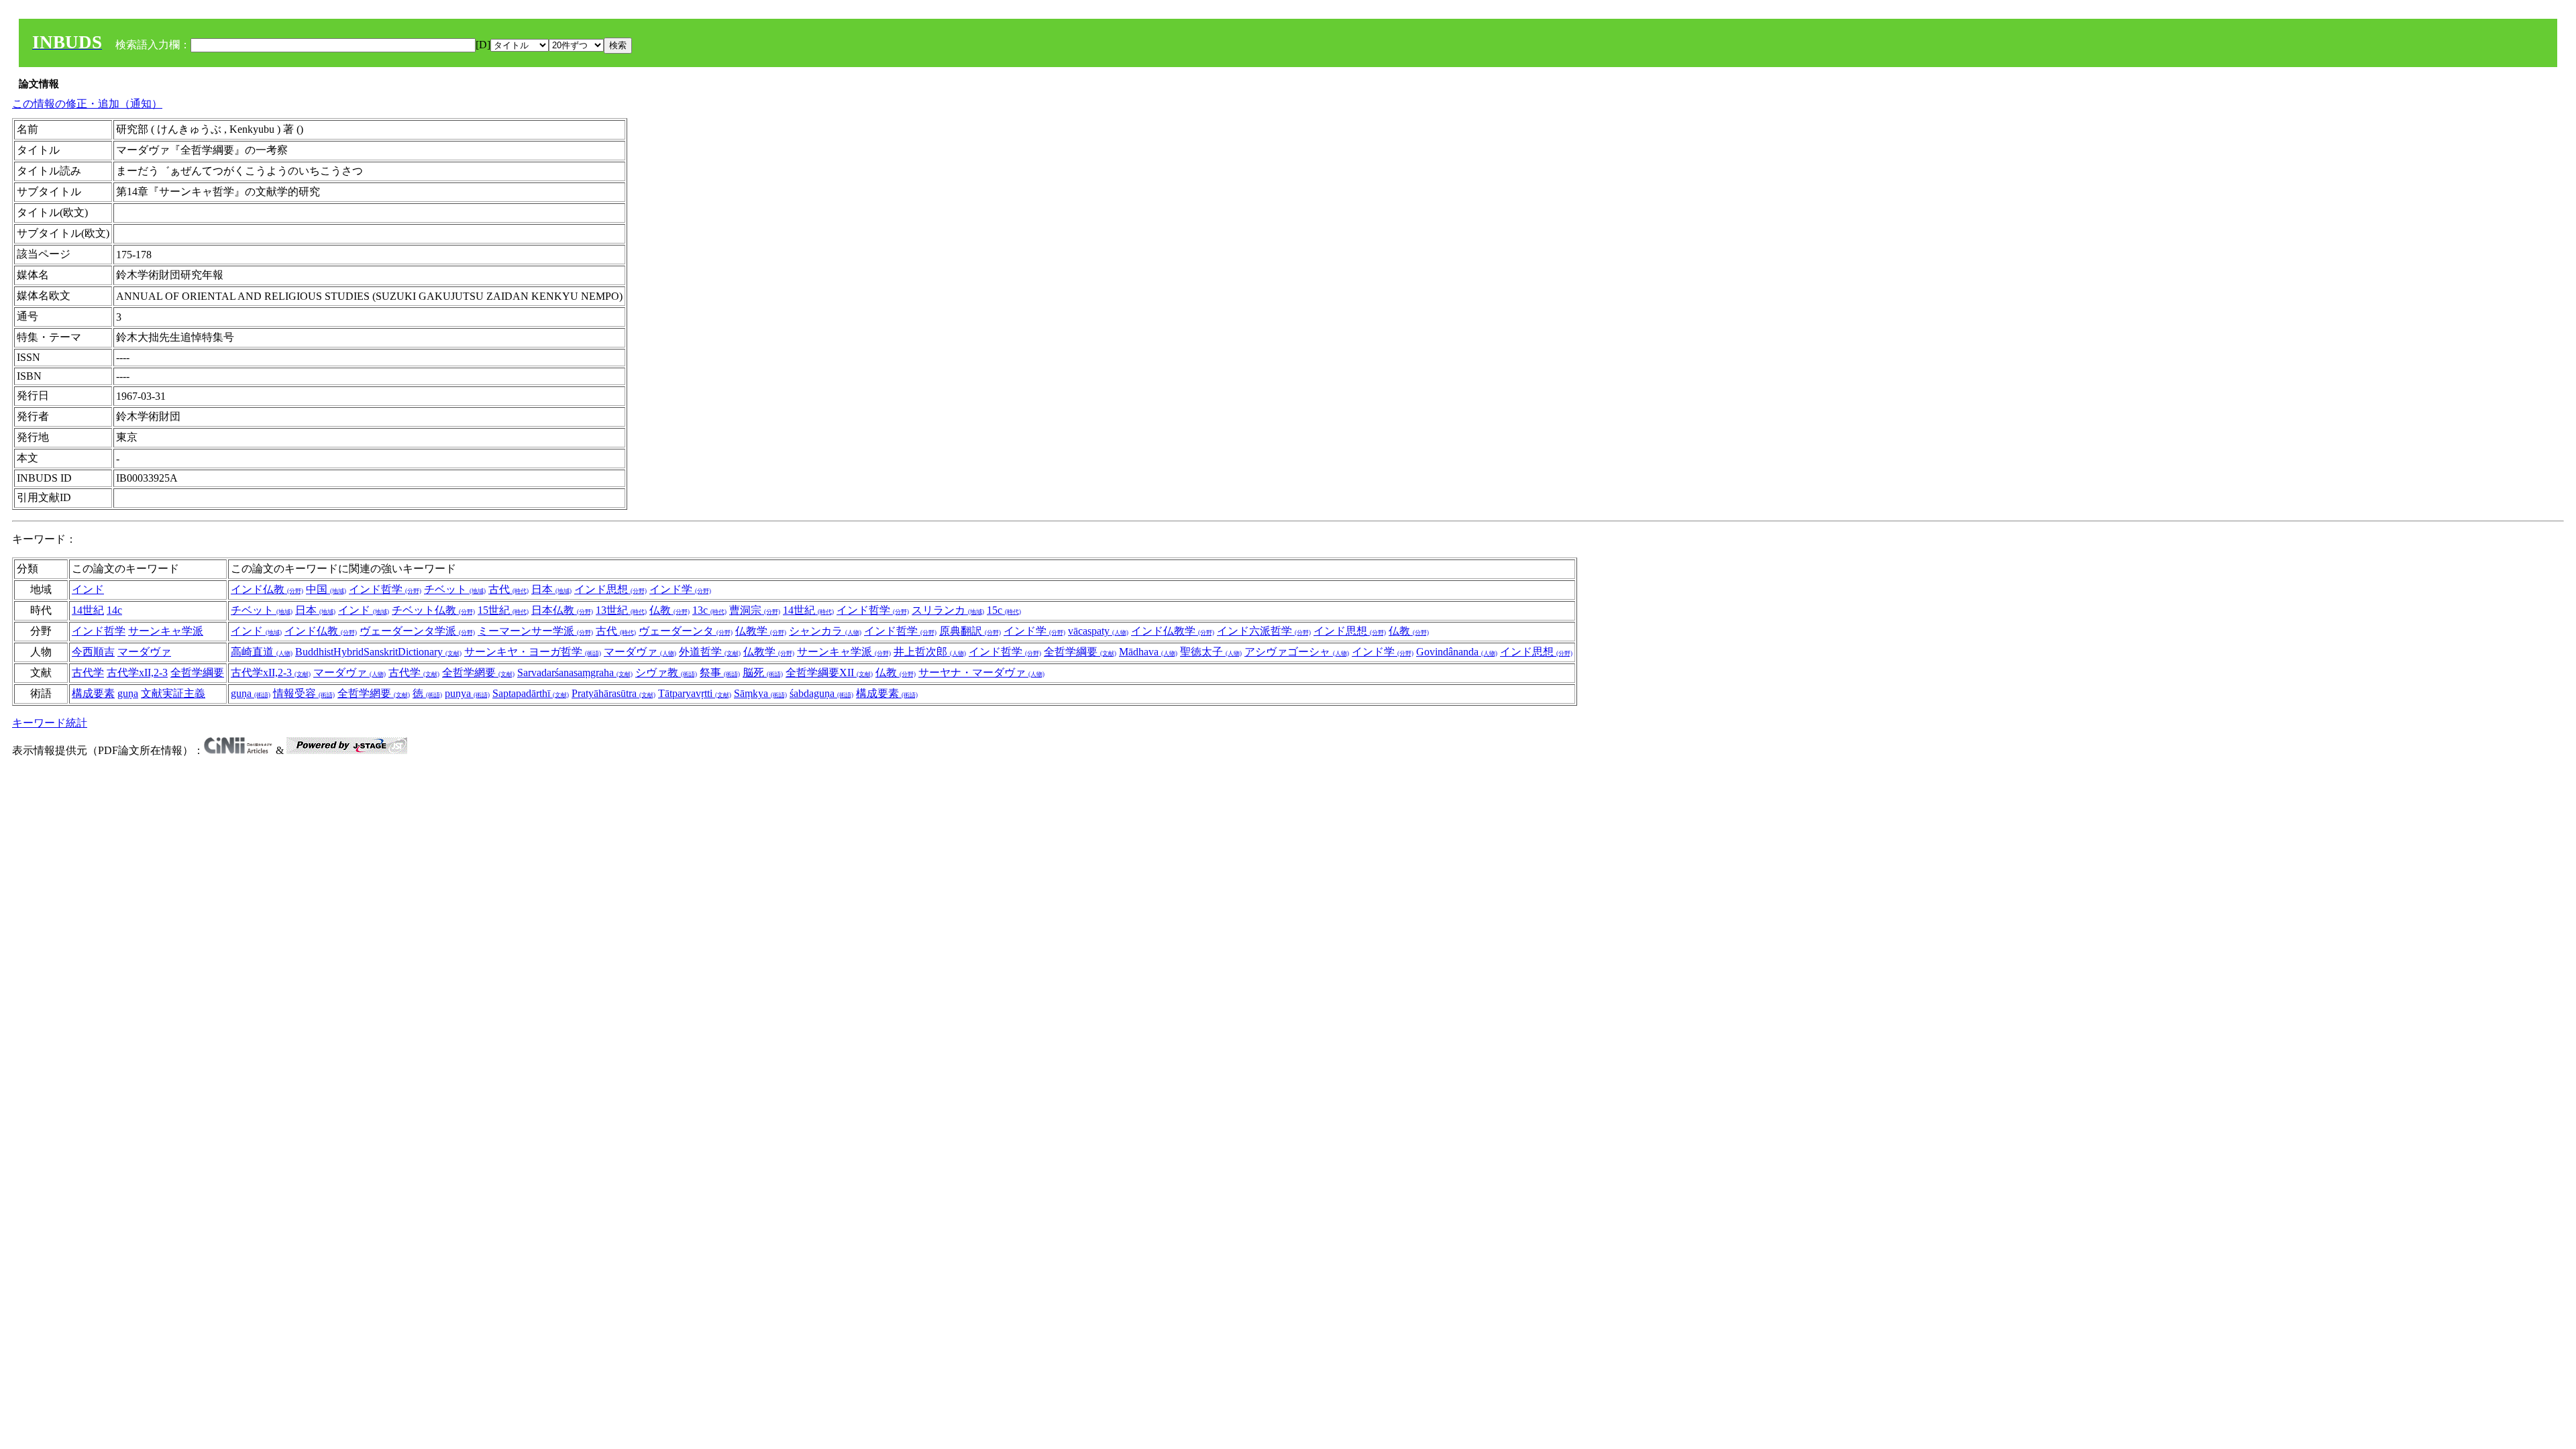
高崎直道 (262, 652)
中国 (326, 589)
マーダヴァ (144, 652)
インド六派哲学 (1264, 631)
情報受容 (304, 693)
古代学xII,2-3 (137, 673)
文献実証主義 (173, 693)
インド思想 (610, 589)
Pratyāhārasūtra (613, 693)
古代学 (88, 673)
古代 (508, 589)
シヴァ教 (666, 673)
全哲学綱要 (1080, 652)
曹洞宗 (755, 610)
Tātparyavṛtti (695, 693)
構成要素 (93, 693)
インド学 (680, 589)
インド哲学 (385, 589)
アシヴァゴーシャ (1297, 652)
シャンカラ (825, 631)
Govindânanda (1457, 652)
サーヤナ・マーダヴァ (981, 673)
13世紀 (621, 610)
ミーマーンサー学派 (535, 631)
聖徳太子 (1211, 652)
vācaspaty (1098, 631)
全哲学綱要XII (829, 673)
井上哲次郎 (930, 652)
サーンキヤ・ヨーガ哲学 (533, 652)
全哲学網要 (478, 673)
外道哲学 (710, 652)
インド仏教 (267, 589)
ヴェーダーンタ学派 (417, 631)
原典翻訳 (970, 631)
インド (88, 589)
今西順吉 (93, 652)
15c (1004, 610)
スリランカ (948, 610)
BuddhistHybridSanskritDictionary (378, 652)
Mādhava (1148, 652)
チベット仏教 (433, 610)
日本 (551, 589)
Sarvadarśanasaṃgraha (575, 673)
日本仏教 (562, 610)
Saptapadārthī (531, 693)
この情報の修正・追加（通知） (87, 104)
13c (709, 610)
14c (114, 610)
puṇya (467, 693)
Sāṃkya (760, 693)
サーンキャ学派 (166, 631)
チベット (455, 589)
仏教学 (761, 631)
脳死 (763, 673)
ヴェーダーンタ (686, 631)
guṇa (128, 693)
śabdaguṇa (821, 693)
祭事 (720, 673)
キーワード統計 (50, 723)
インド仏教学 (1173, 631)
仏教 (669, 610)
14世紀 (88, 610)
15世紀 (503, 610)
